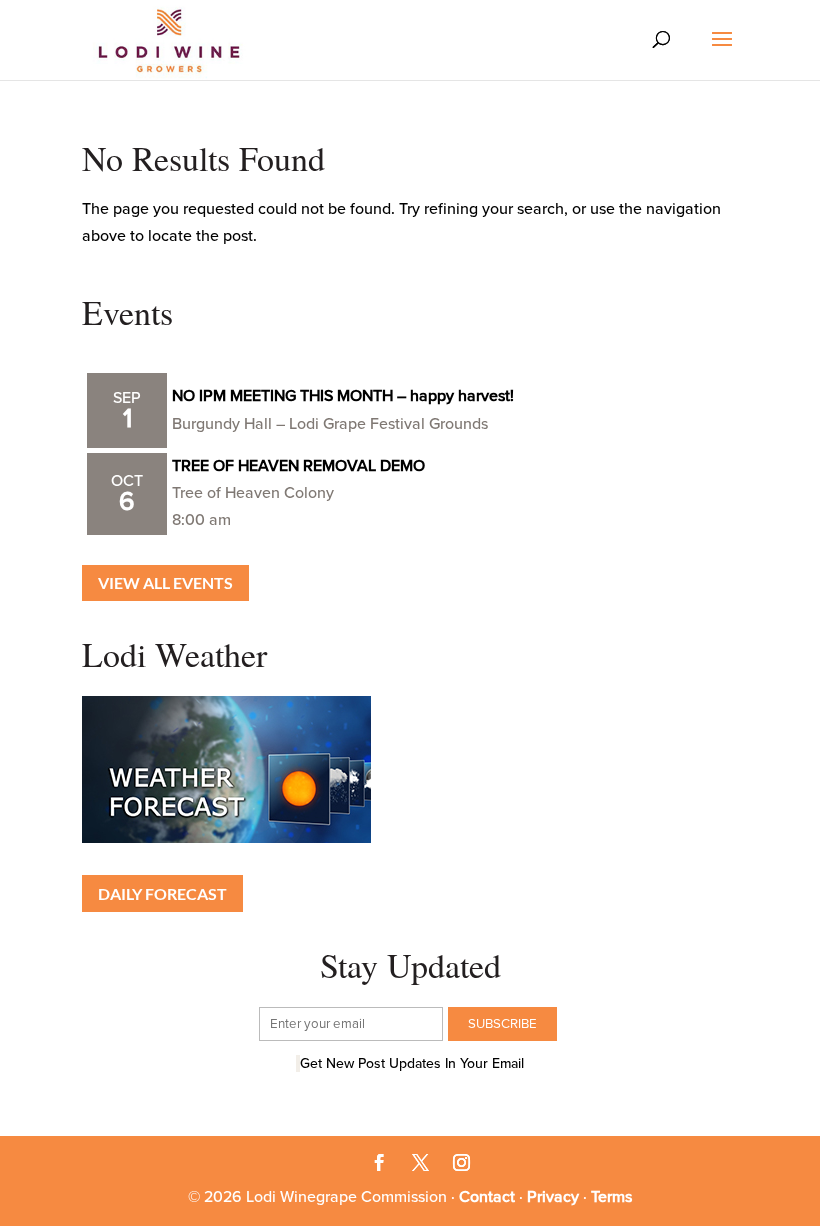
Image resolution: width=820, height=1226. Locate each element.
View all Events (165, 582)
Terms (611, 1197)
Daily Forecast (162, 893)
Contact (487, 1197)
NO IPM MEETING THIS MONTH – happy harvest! (343, 396)
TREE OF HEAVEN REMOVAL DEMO (298, 466)
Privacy (553, 1197)
